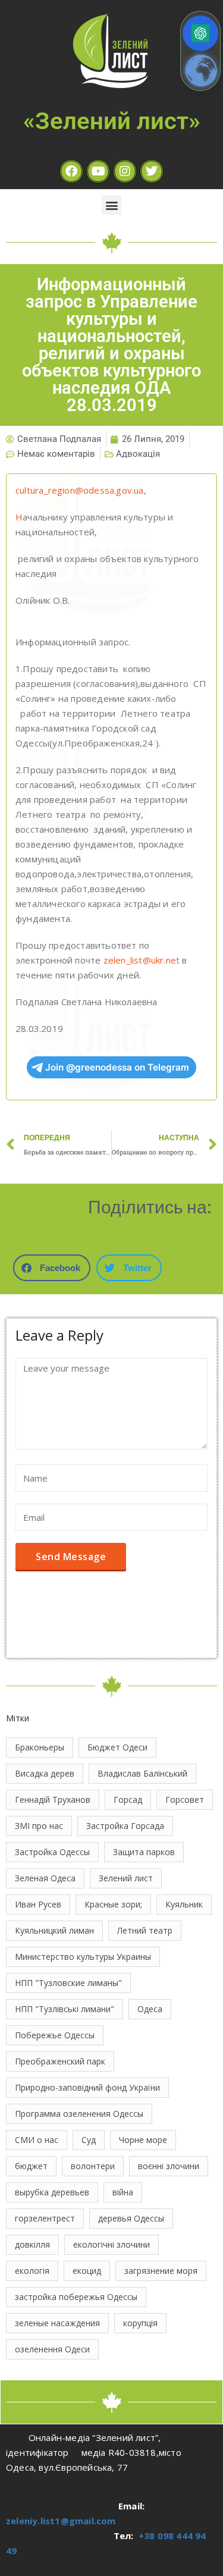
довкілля (32, 2244)
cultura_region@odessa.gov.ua (80, 490)
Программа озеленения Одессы (79, 2114)
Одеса (150, 2009)
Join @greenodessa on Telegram (117, 1067)
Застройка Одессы (52, 1852)
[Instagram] (125, 171)
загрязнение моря (161, 2271)
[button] (111, 205)
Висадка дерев (45, 1773)
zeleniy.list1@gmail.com (61, 2521)
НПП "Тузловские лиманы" (68, 1983)
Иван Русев (38, 1904)
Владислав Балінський (142, 1773)
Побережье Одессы (55, 2035)
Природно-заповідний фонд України (87, 2087)
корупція (140, 2323)
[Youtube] (98, 171)
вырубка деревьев (52, 2192)
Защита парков (144, 1852)
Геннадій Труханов (53, 1800)
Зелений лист (126, 1878)
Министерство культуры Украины (83, 1957)
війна (123, 2192)
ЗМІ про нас (39, 1826)
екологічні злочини (111, 2244)
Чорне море (143, 2140)
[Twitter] (152, 171)
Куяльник (184, 1904)
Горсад (128, 1800)
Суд (89, 2140)
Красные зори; (113, 1904)
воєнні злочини (169, 2166)
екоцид (87, 2271)
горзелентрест (45, 2218)
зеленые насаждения (57, 2323)
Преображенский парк (60, 2061)
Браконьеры (40, 1747)
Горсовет (185, 1800)
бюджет (31, 2166)
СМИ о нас (37, 2140)
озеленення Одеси (52, 2349)
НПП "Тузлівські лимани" (65, 2009)
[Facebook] (71, 171)
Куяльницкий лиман (54, 1930)
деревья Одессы (131, 2218)
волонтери (93, 2166)
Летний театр (145, 1930)
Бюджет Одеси (117, 1747)
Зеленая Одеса (45, 1878)
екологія (32, 2271)
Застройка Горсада (125, 1826)
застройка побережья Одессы (76, 2297)
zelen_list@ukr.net (142, 960)
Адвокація (138, 454)
